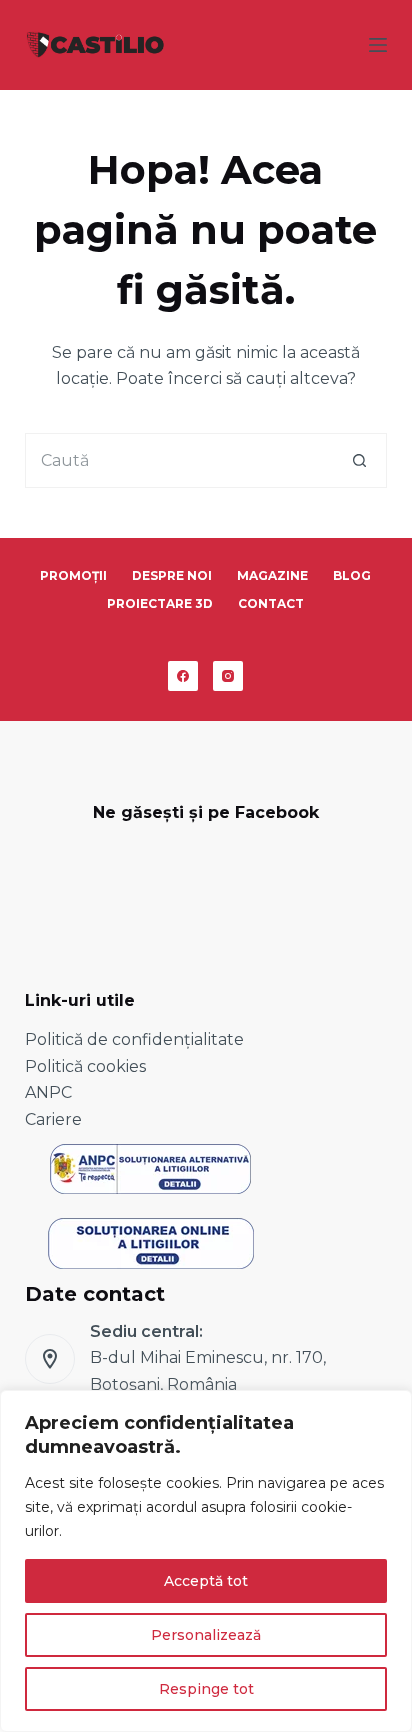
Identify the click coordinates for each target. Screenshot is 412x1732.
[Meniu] (378, 45)
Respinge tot (206, 1689)
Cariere (53, 1119)
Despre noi (172, 575)
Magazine (272, 575)
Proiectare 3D (160, 603)
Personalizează (206, 1635)
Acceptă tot (206, 1581)
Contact (271, 603)
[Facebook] (183, 676)
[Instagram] (228, 676)
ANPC (48, 1092)
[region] (206, 1561)
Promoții (73, 575)
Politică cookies (85, 1066)
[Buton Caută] (359, 460)
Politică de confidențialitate (134, 1039)
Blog (352, 575)
